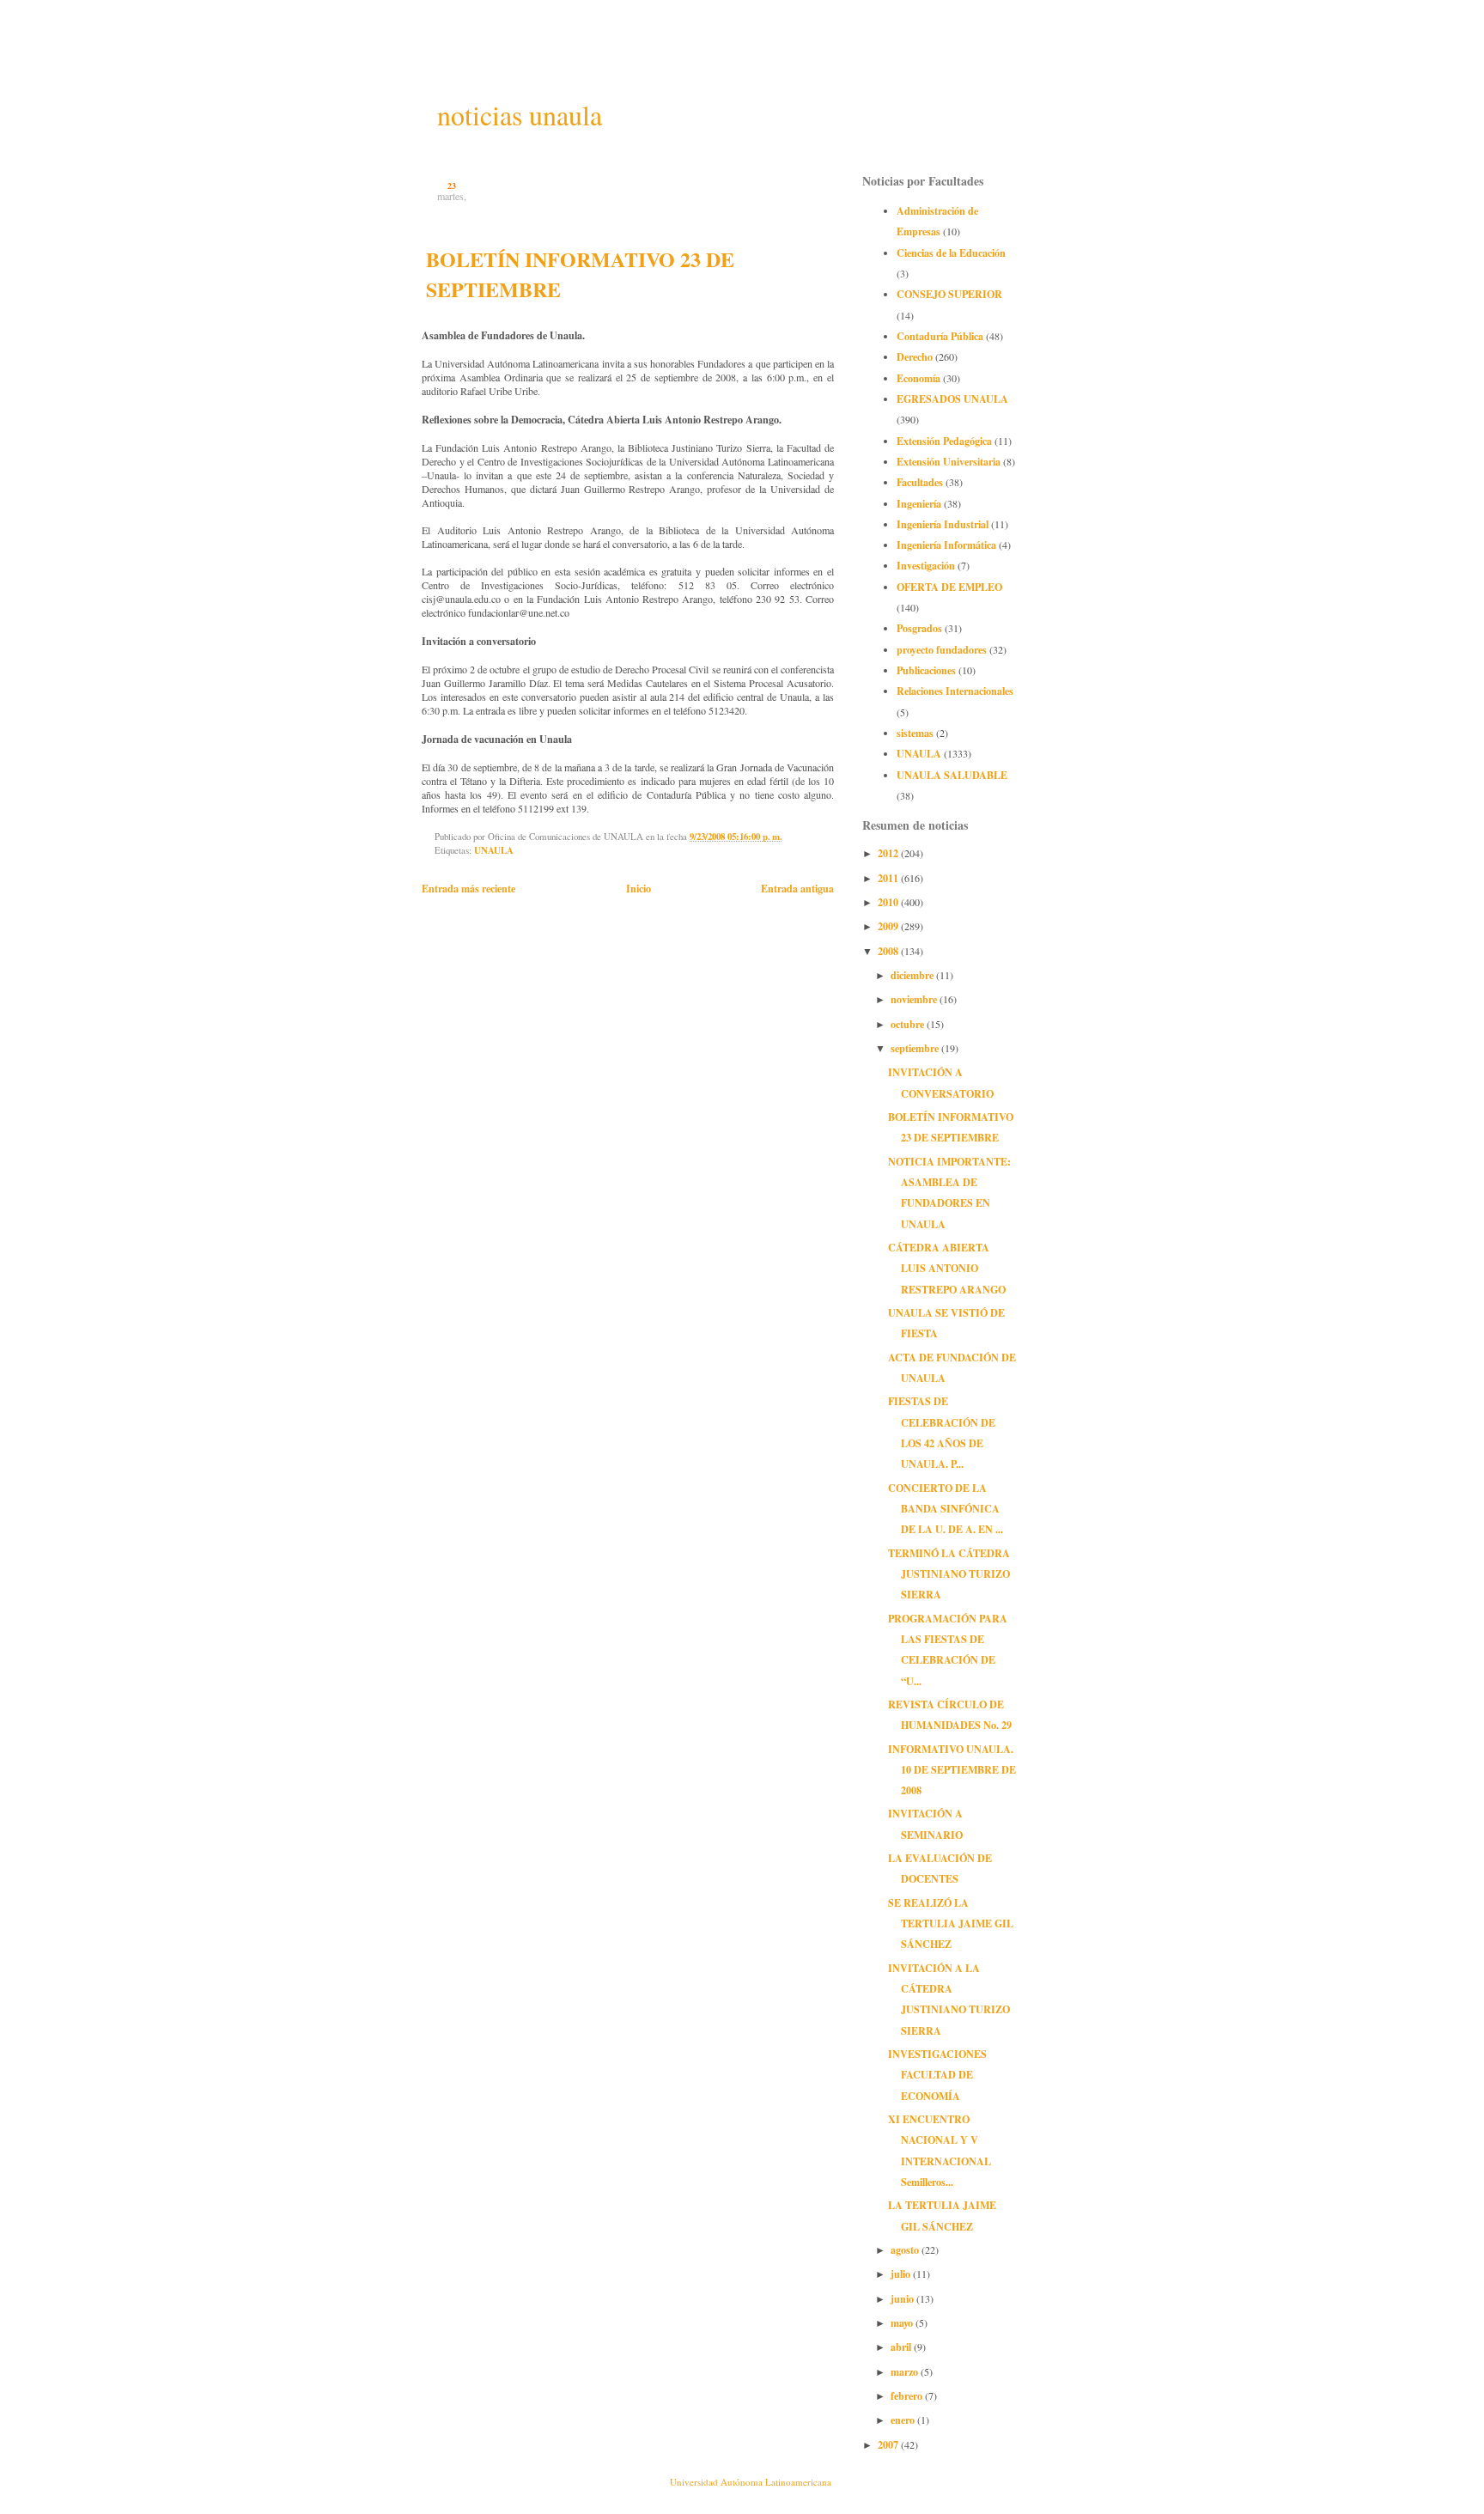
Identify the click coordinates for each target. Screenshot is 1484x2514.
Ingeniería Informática (946, 545)
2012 (889, 853)
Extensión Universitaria (949, 461)
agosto (906, 2249)
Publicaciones (926, 670)
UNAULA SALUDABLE (952, 775)
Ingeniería (919, 503)
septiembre (916, 1048)
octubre (909, 1024)
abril (902, 2347)
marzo (906, 2371)
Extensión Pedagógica (944, 441)
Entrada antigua (797, 888)
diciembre (913, 975)
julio (902, 2274)
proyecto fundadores (942, 649)
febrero (908, 2395)
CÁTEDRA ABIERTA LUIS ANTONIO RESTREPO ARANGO (947, 1268)
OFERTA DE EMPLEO (949, 587)
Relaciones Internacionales (955, 691)
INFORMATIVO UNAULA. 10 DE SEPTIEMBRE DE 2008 (952, 1770)
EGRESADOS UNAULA (952, 399)
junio (903, 2298)
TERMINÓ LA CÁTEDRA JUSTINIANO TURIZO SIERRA (949, 1574)
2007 (889, 2444)
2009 (889, 926)
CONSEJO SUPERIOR (949, 294)
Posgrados (919, 628)
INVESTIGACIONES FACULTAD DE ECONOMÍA (937, 2075)
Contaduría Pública (940, 336)
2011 (889, 878)
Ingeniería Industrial (943, 524)
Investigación (926, 565)
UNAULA (494, 850)
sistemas (915, 733)
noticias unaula (520, 115)
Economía (918, 378)
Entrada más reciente (468, 888)
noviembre (915, 999)
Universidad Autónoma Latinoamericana (751, 2482)
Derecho (915, 356)
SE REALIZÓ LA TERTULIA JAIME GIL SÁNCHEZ (951, 1924)
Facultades (920, 482)
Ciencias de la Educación (951, 253)
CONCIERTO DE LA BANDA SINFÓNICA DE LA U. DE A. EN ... (946, 1509)
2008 (889, 951)
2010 (889, 902)
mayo (903, 2322)
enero (904, 2420)
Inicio (639, 888)
